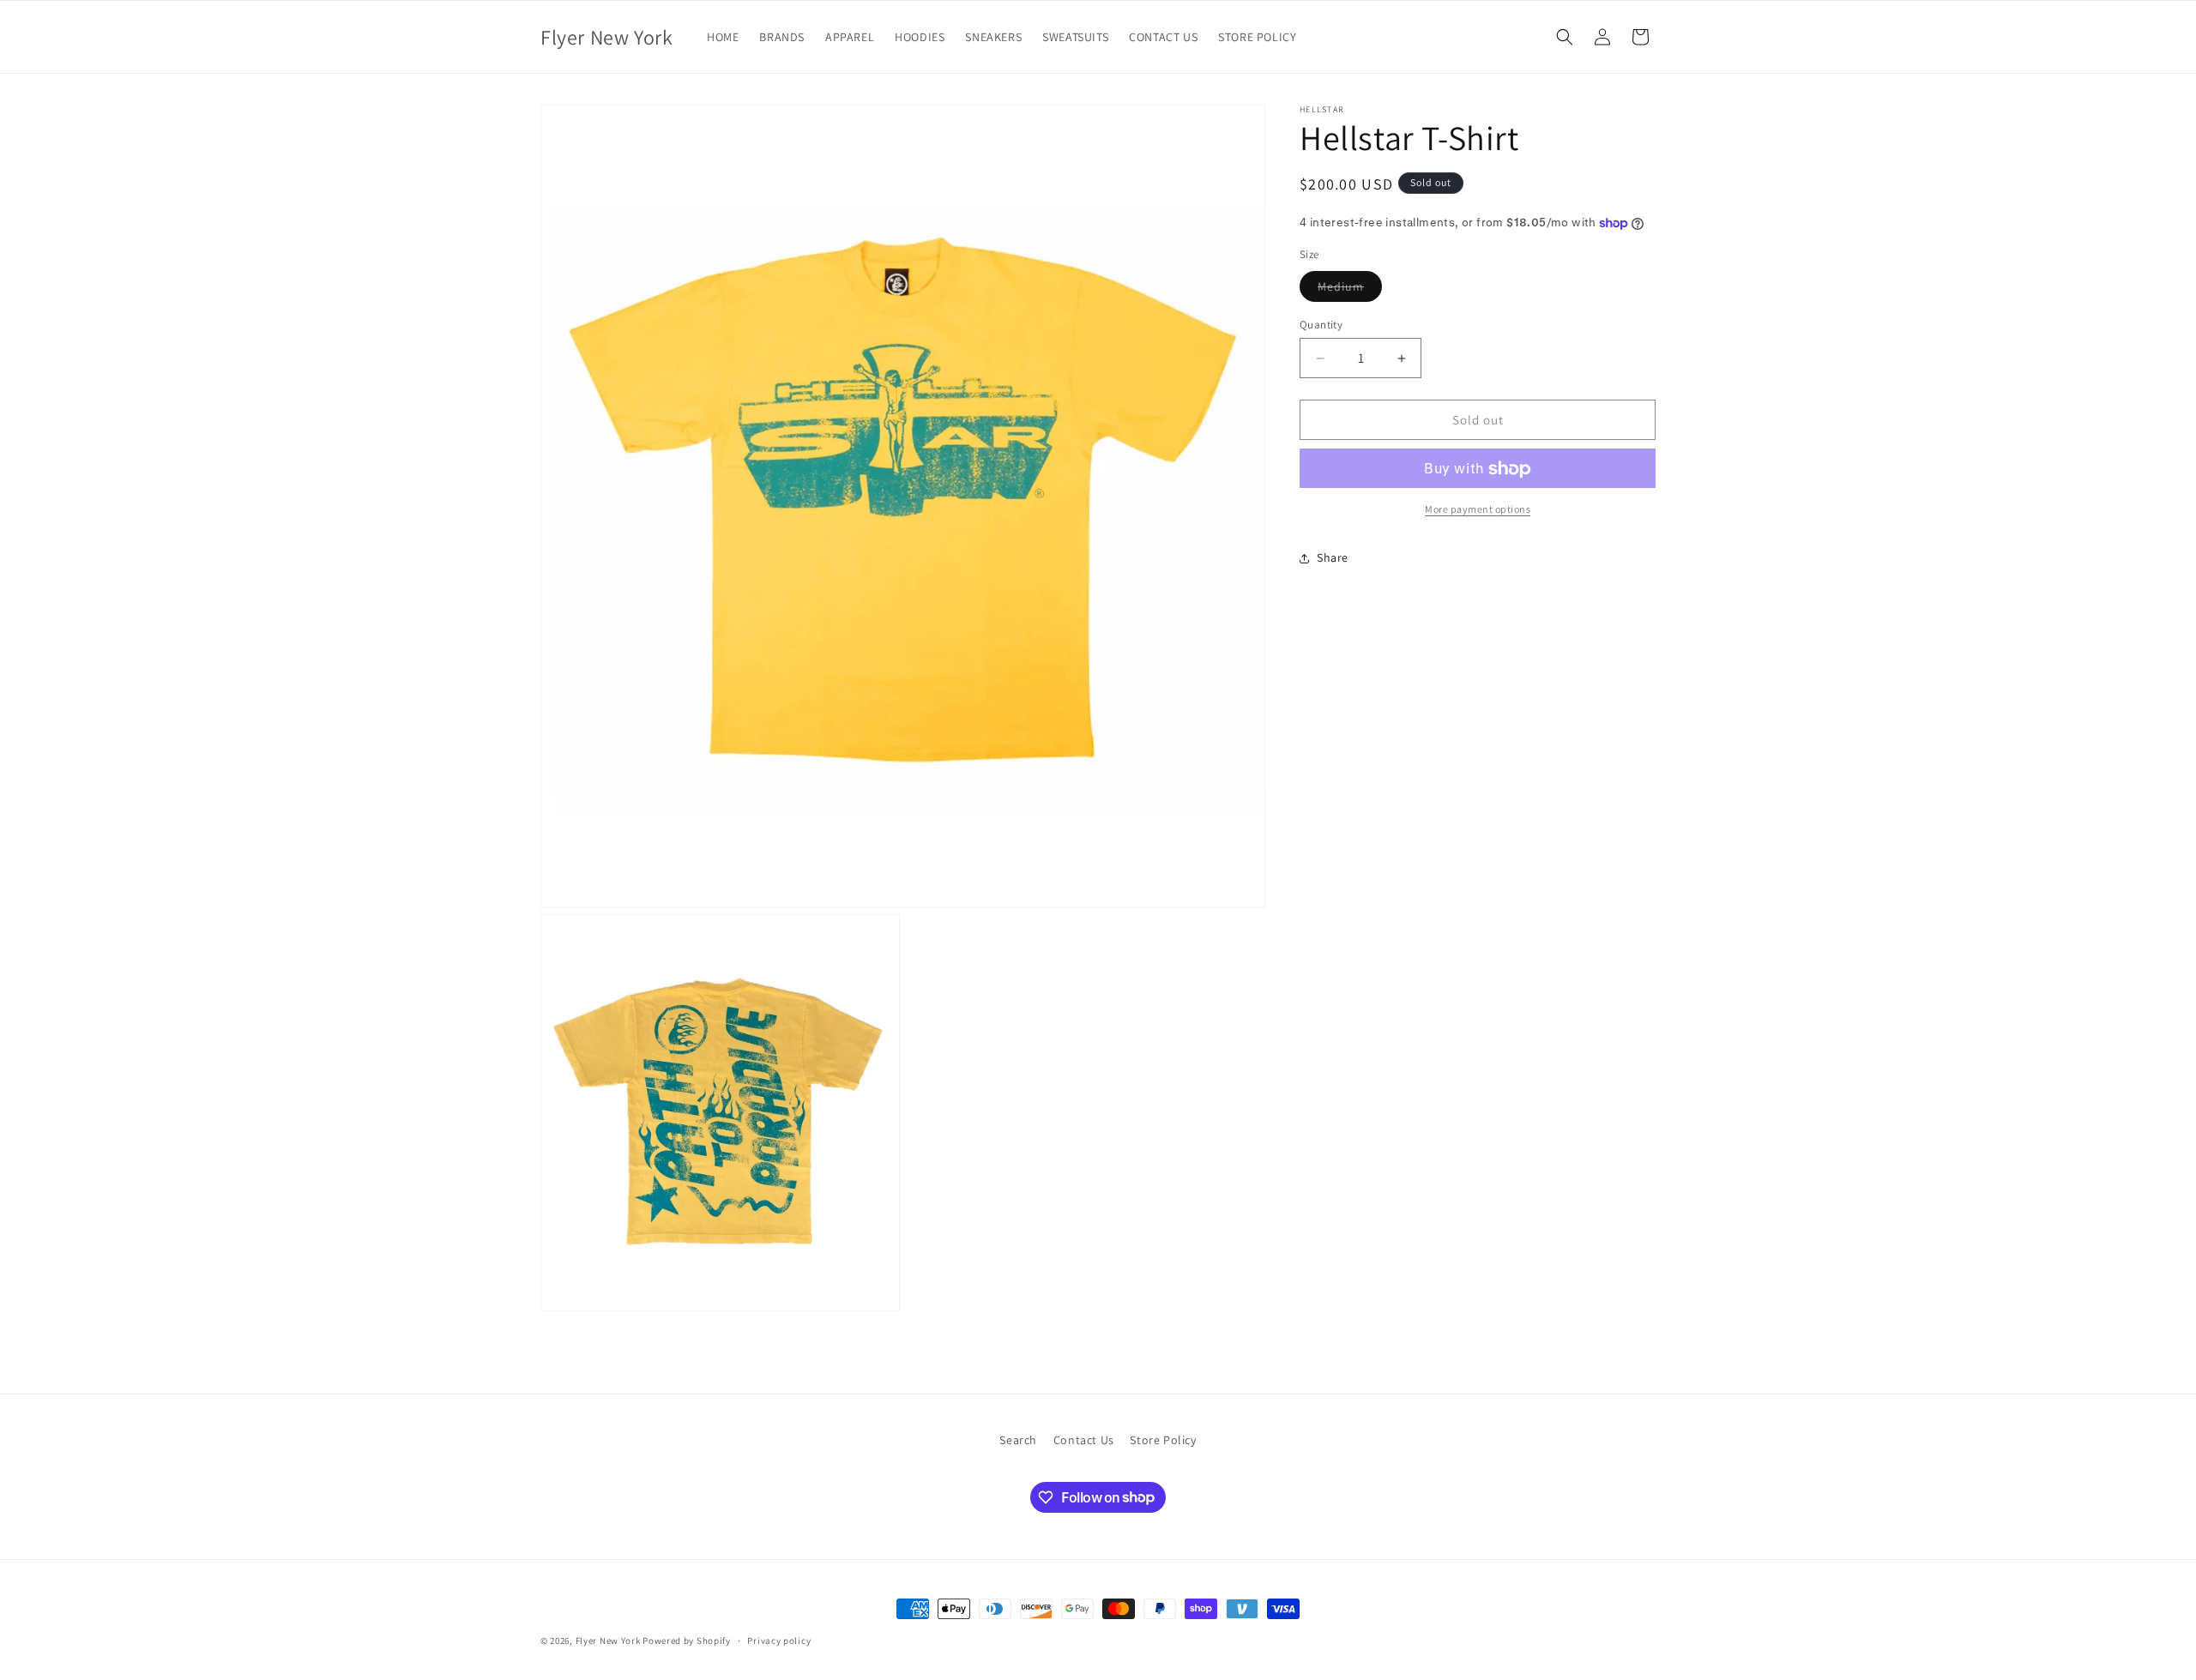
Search (1018, 1440)
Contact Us (1084, 1440)
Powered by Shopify (687, 1641)
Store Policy (1163, 1440)
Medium (1350, 290)
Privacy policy (779, 1640)
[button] (1565, 37)
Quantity (1321, 325)
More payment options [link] (1478, 510)
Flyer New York (608, 1641)
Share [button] (1333, 557)
